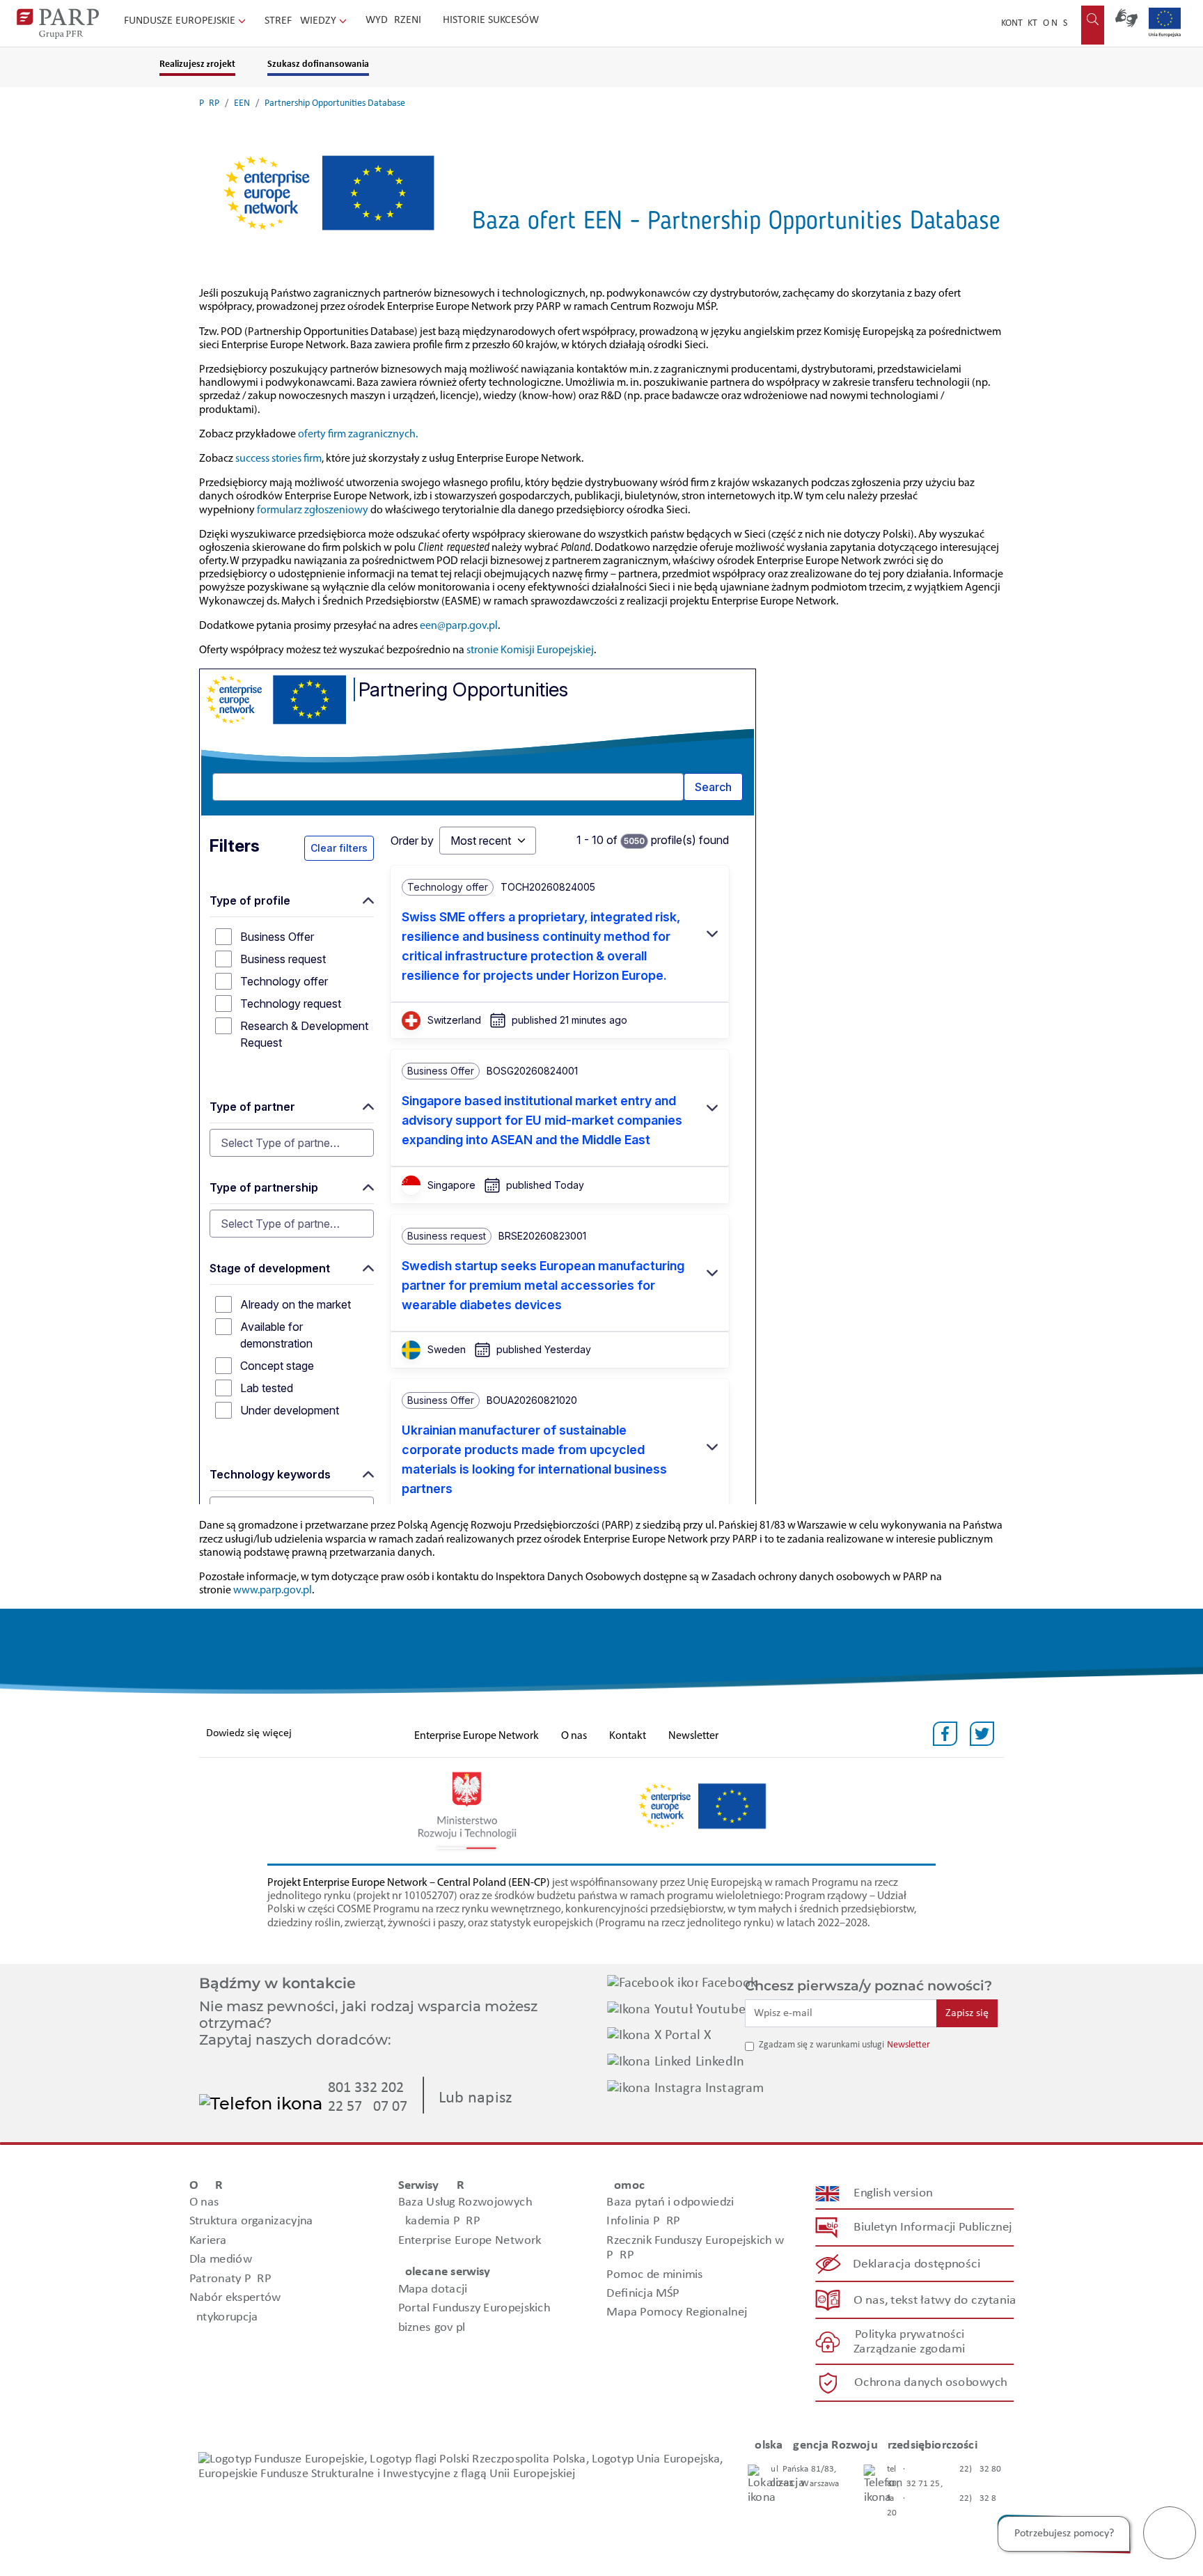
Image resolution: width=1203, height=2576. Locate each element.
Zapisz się (967, 2013)
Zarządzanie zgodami (909, 2349)
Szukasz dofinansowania (318, 64)
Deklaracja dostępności (917, 2264)
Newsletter (693, 1736)
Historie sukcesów (491, 20)
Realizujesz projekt (197, 64)
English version (894, 2193)
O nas (1055, 23)
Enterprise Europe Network (477, 1736)
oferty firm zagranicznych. (358, 435)
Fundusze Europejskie (181, 21)
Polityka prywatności (910, 2335)
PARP (209, 103)
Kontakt (1019, 23)
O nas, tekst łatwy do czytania (935, 2301)
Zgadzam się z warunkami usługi (821, 2045)
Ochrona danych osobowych (931, 2383)
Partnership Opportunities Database (335, 103)
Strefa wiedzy (302, 21)
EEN (242, 103)
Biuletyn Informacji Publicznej (933, 2227)
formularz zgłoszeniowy (313, 510)
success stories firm (278, 459)
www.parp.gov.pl (273, 1591)
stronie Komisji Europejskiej (530, 650)
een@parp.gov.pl (459, 626)
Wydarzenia (396, 20)
